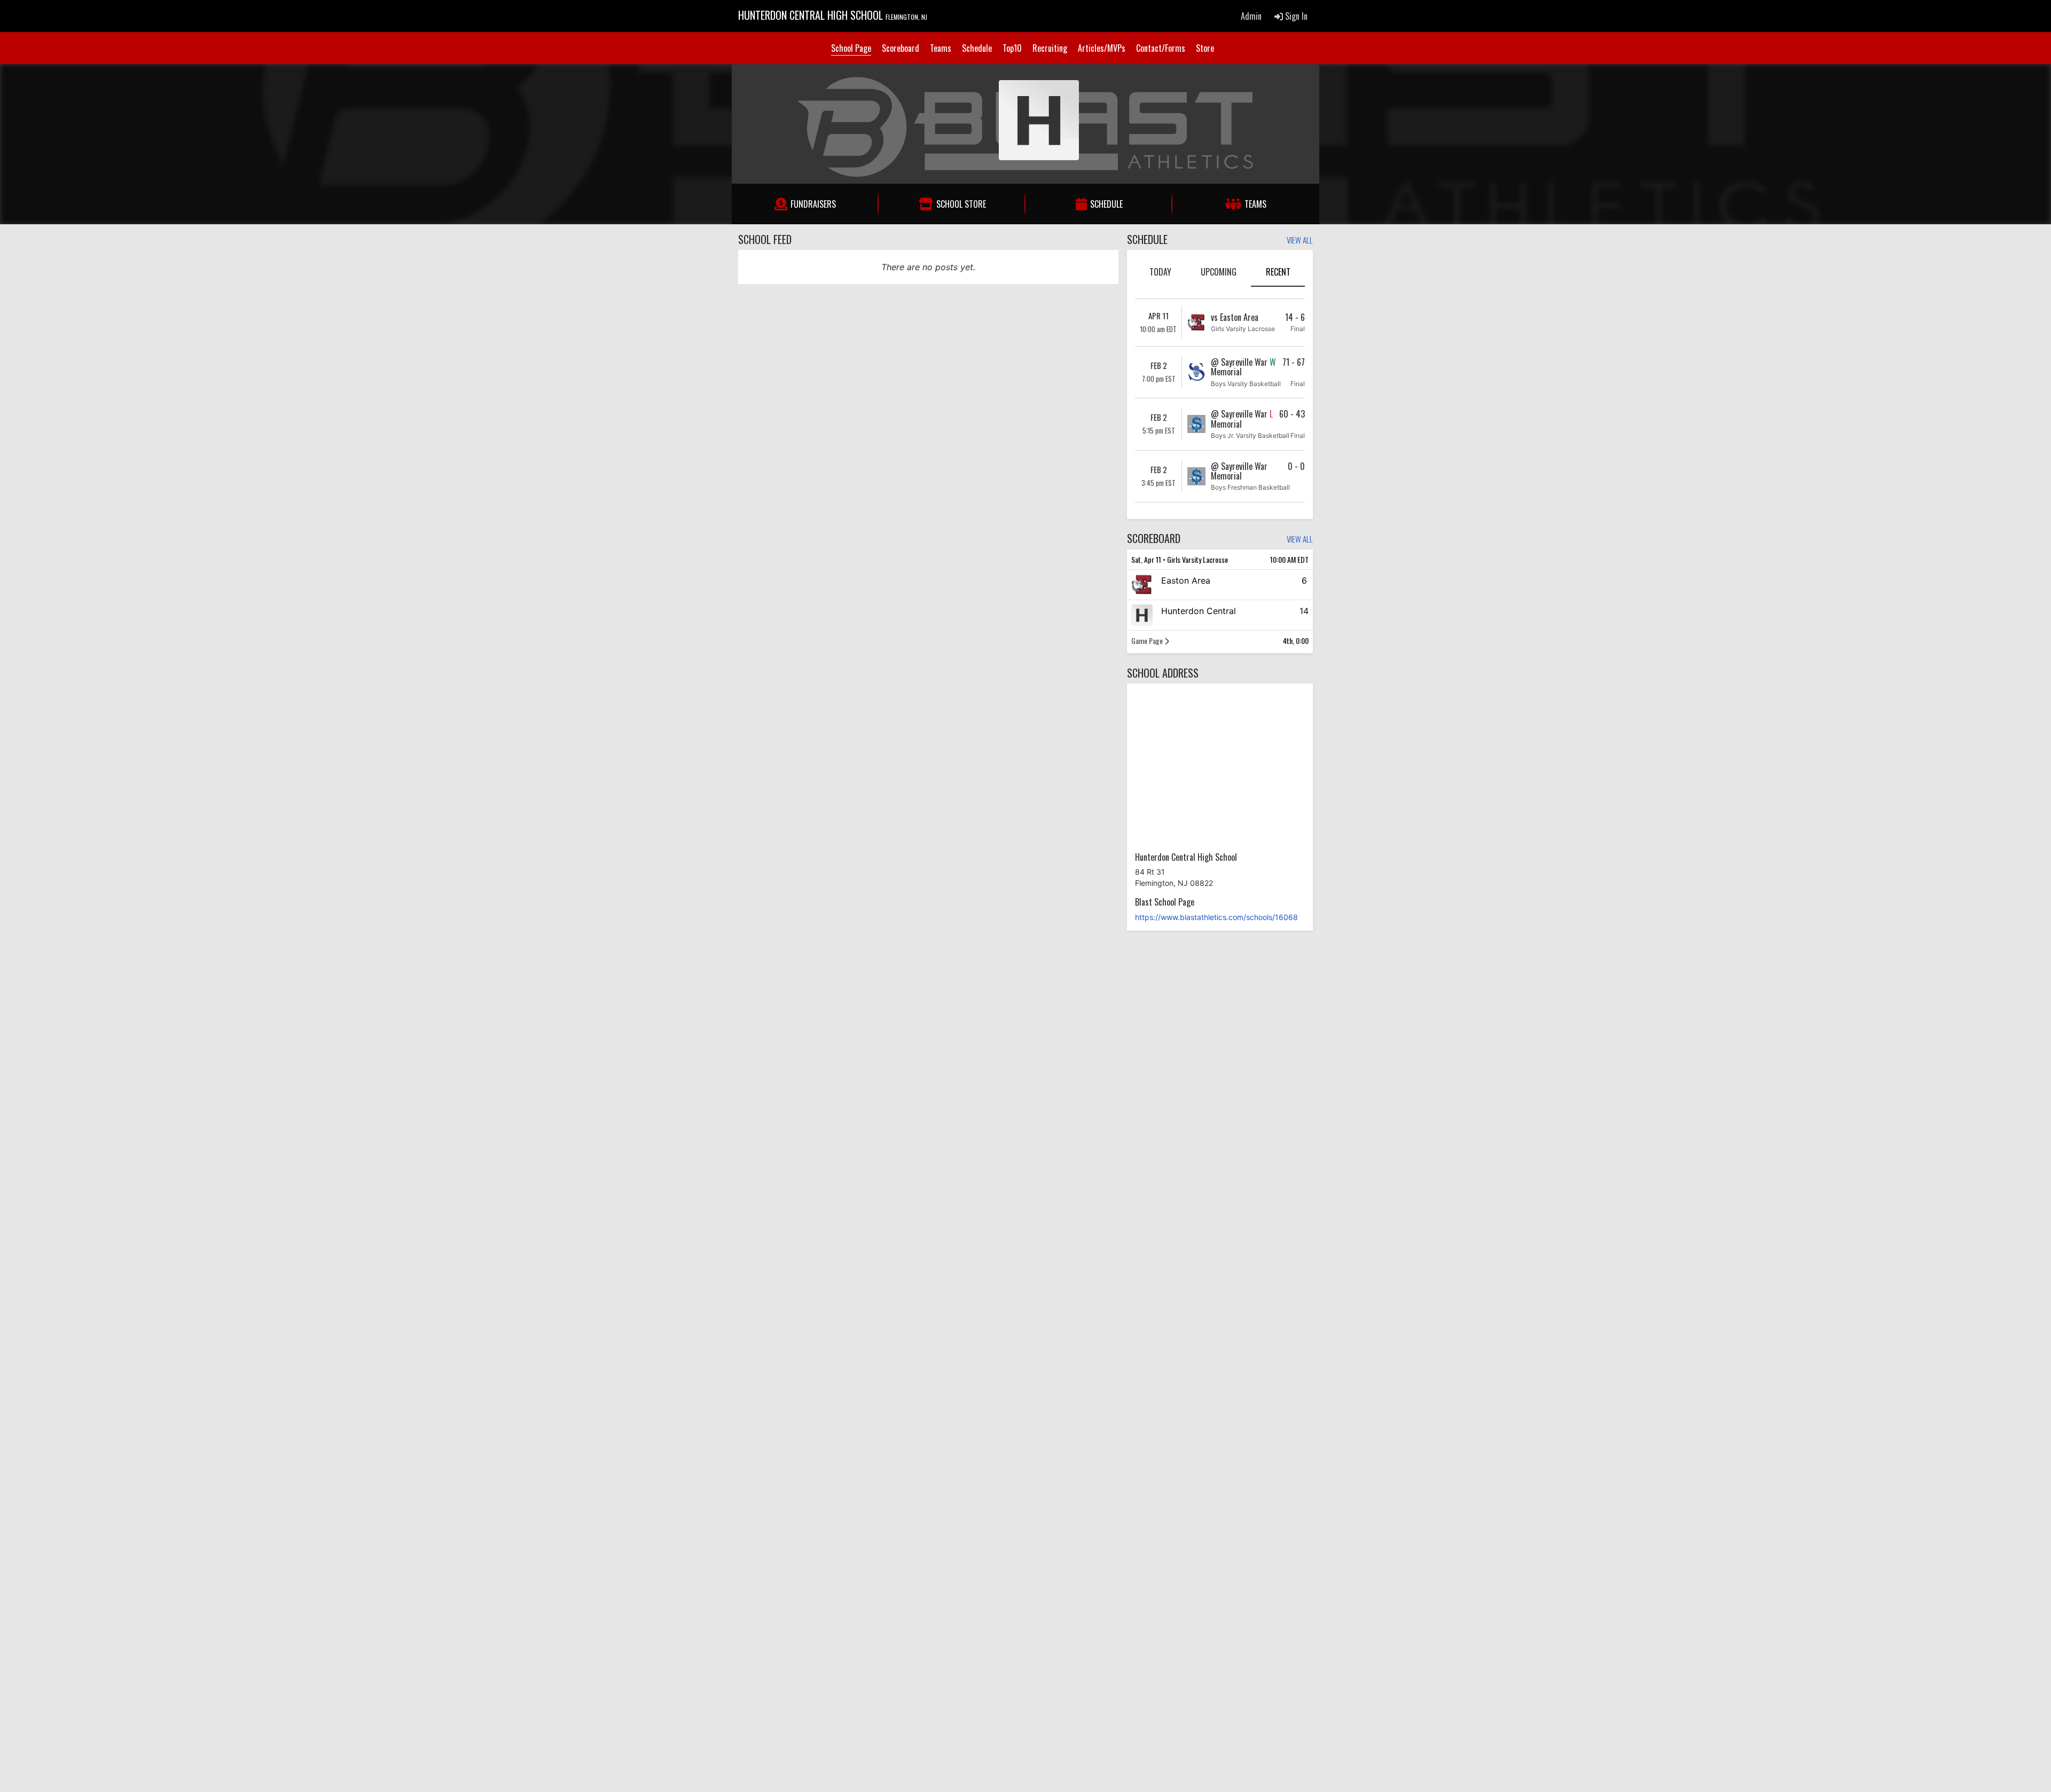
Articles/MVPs (1102, 48)
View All (1300, 241)
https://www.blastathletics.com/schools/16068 (1216, 917)
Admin (1251, 16)
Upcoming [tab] (1219, 272)
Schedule (977, 48)
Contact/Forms (1161, 48)
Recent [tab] (1278, 272)
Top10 (1012, 48)
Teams (941, 48)
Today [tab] (1160, 272)
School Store (961, 204)
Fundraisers (813, 204)
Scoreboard (901, 48)
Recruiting (1050, 48)
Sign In (1295, 16)
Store (1205, 48)
